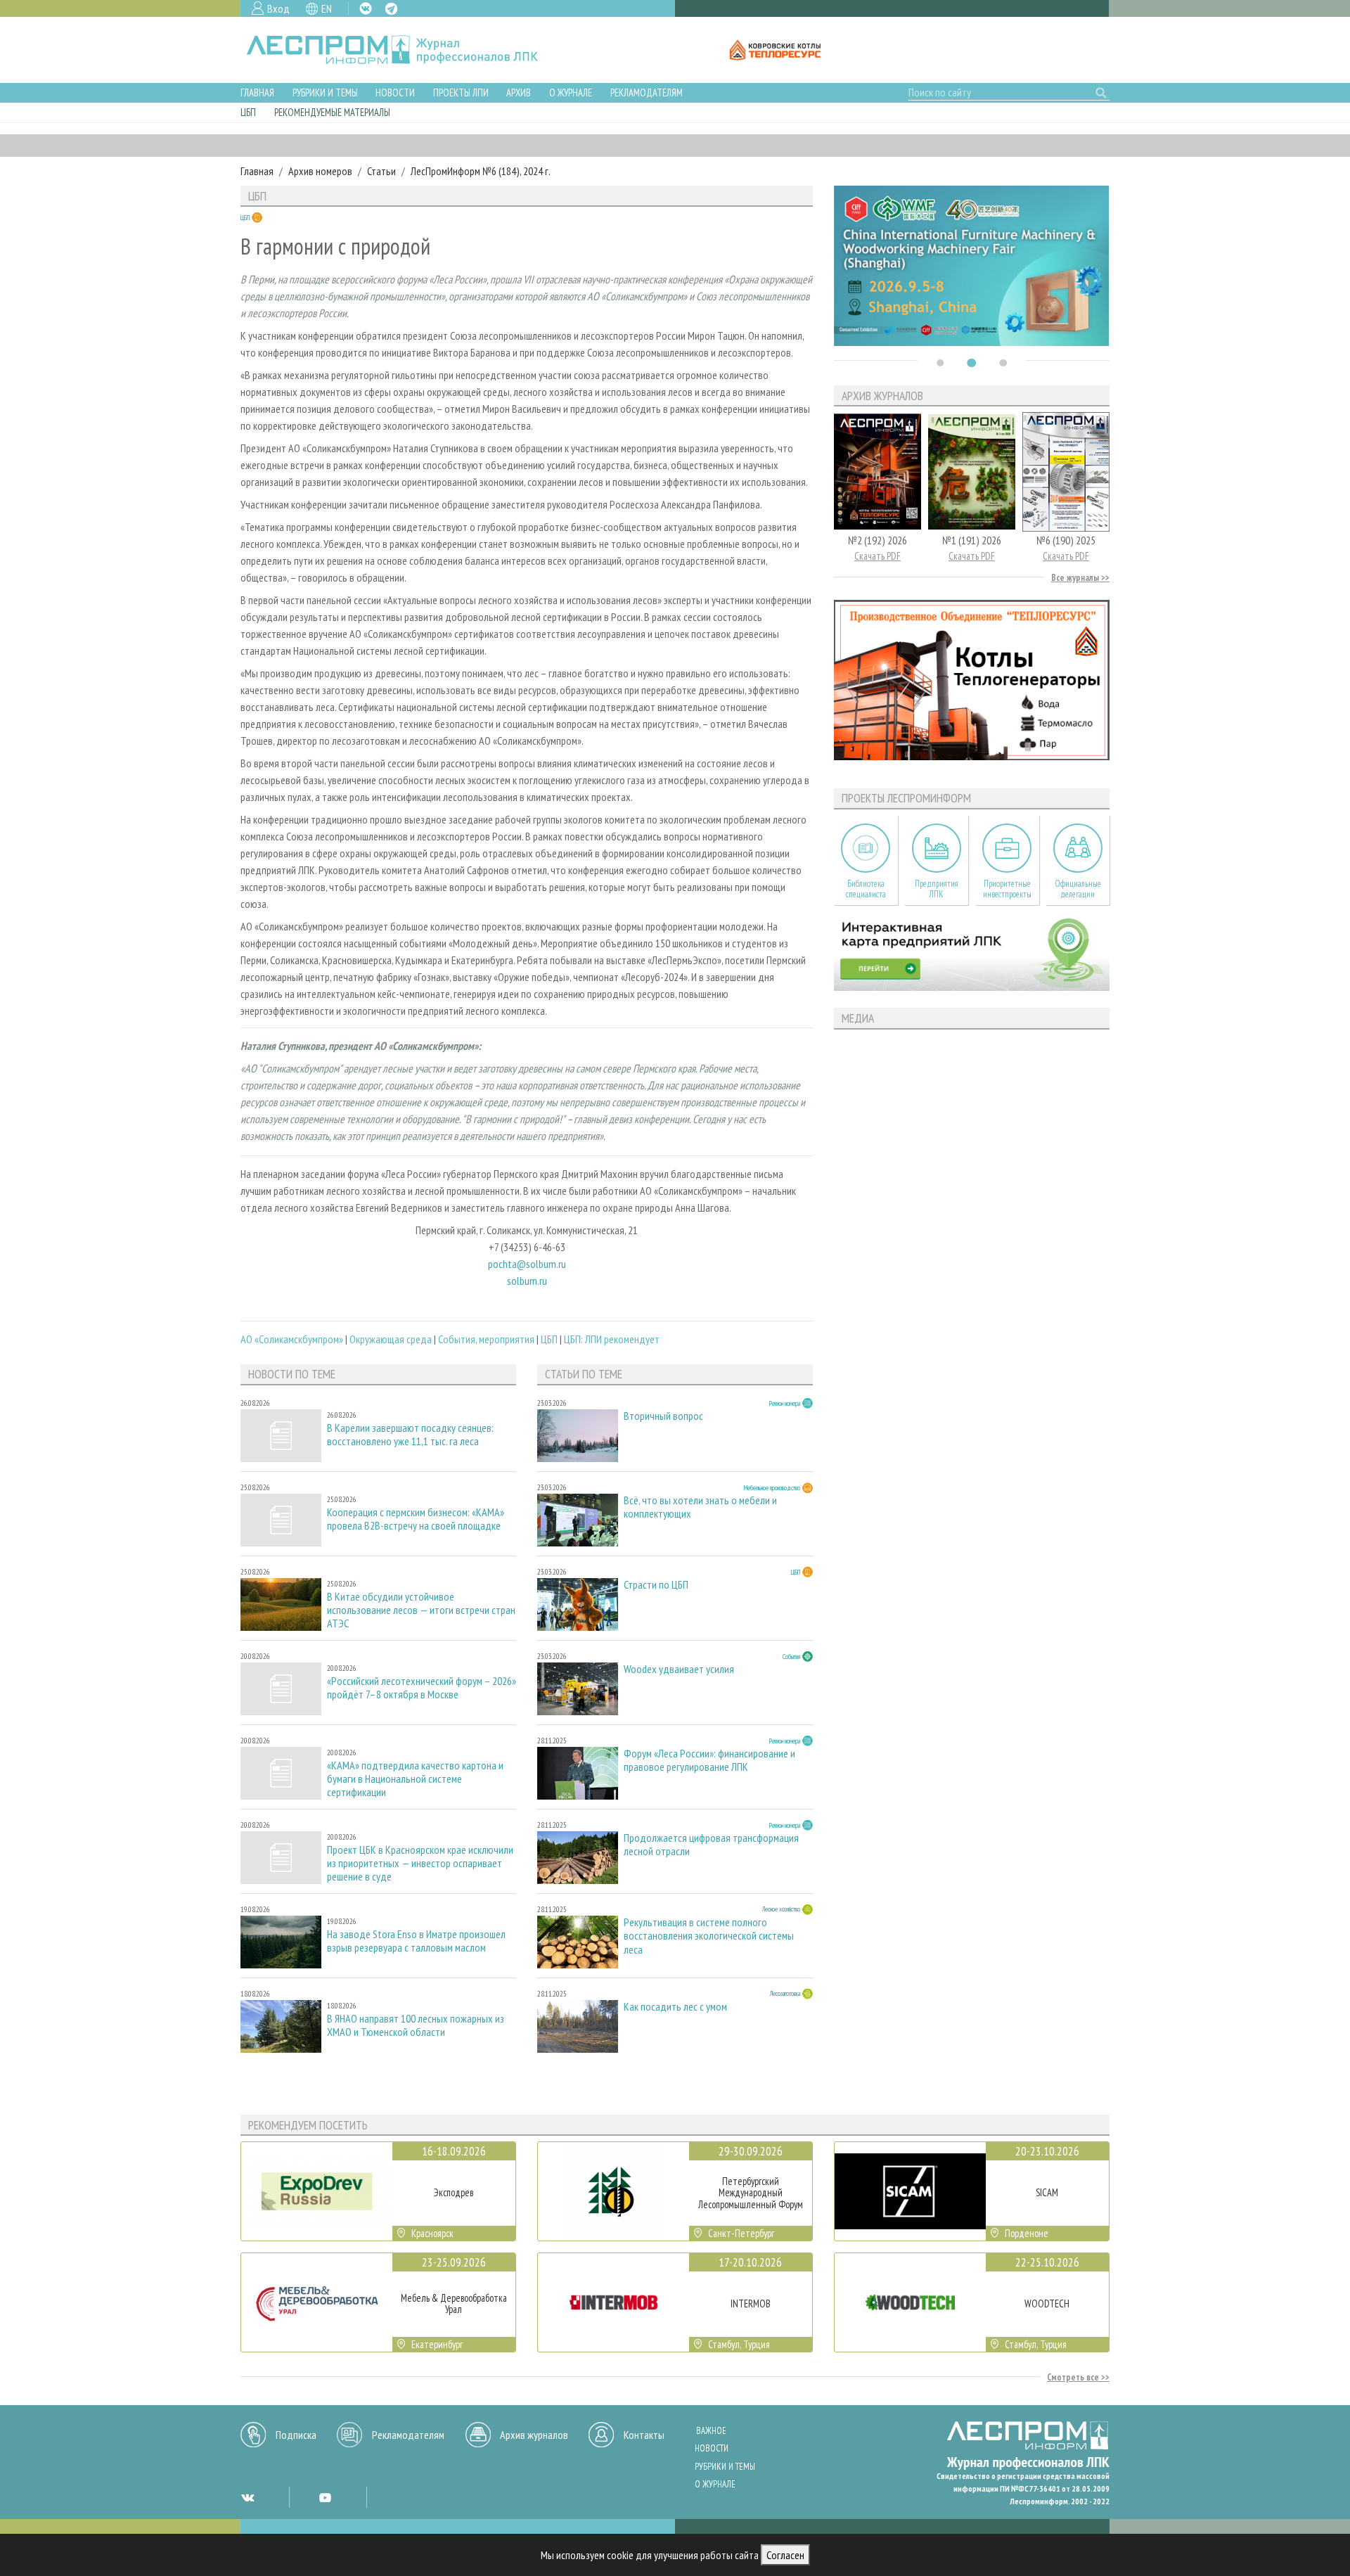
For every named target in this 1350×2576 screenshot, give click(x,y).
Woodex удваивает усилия (679, 1669)
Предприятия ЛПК (937, 889)
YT (325, 2497)
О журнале (571, 92)
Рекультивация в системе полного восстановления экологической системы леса (709, 1936)
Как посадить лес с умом (675, 2007)
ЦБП (248, 112)
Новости (395, 92)
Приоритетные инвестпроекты (1007, 889)
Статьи (381, 171)
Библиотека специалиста (866, 889)
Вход (278, 8)
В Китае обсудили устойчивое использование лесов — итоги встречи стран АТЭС (421, 1610)
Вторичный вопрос (663, 1416)
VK (366, 8)
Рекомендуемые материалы (332, 112)
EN (327, 8)
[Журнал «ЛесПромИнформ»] (403, 50)
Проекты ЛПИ (461, 92)
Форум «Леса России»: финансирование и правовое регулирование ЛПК (709, 1760)
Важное (711, 2431)
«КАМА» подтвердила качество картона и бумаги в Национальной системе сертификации (415, 1779)
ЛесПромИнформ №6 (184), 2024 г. (481, 171)
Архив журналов (534, 2435)
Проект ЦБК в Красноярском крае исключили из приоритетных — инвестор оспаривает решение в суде (420, 1863)
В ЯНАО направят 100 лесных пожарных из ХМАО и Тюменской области (416, 2025)
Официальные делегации (1078, 889)
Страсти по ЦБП (656, 1585)
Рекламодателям (647, 92)
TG (391, 9)
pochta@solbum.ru (527, 1264)
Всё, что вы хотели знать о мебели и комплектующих (700, 1507)
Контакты (644, 2435)
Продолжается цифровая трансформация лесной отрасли (711, 1845)
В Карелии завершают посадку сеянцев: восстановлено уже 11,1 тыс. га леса (410, 1435)
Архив (519, 92)
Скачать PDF (877, 556)
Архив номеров (320, 171)
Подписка (296, 2435)
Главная (257, 92)
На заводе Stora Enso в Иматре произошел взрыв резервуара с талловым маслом (416, 1941)
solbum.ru (527, 1281)
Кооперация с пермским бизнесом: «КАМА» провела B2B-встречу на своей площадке (416, 1519)
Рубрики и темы (325, 92)
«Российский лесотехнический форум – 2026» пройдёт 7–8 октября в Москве (422, 1688)
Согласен (785, 2555)
